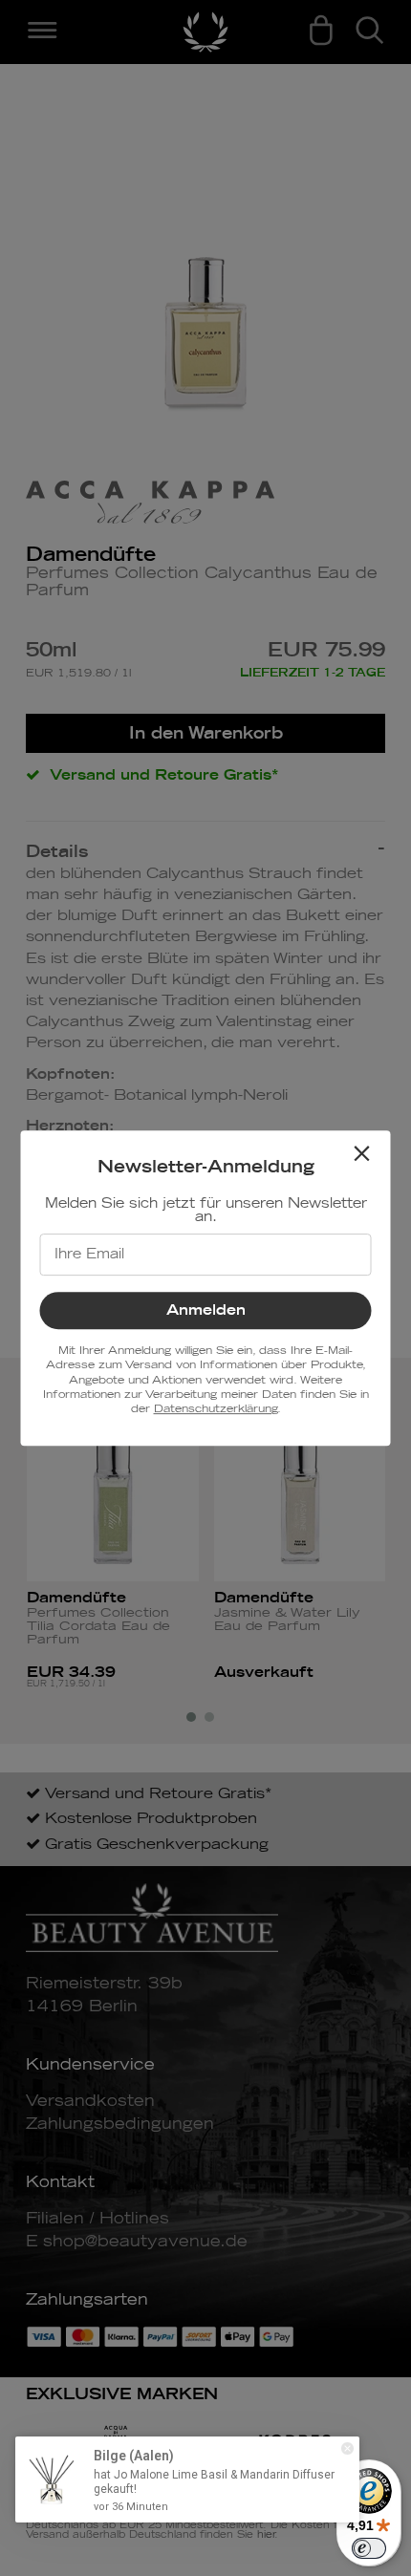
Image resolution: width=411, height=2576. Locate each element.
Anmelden (206, 1310)
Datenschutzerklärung (216, 1409)
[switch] (369, 2548)
